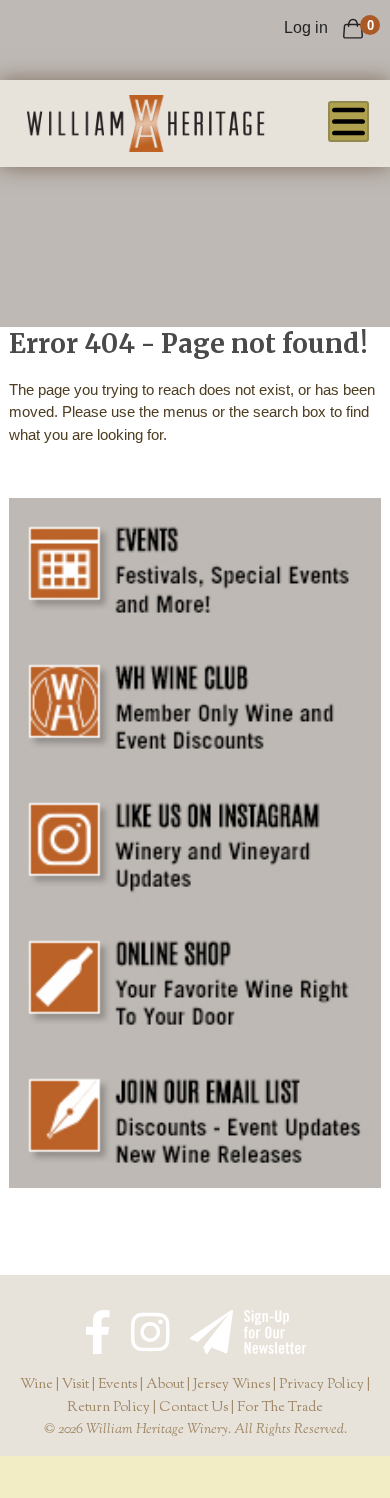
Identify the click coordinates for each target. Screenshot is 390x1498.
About (165, 1385)
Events (117, 1385)
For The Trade (280, 1408)
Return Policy (108, 1408)
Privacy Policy (321, 1385)
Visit (75, 1385)
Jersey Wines (231, 1385)
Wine (36, 1385)
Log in (306, 27)
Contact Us (193, 1408)
